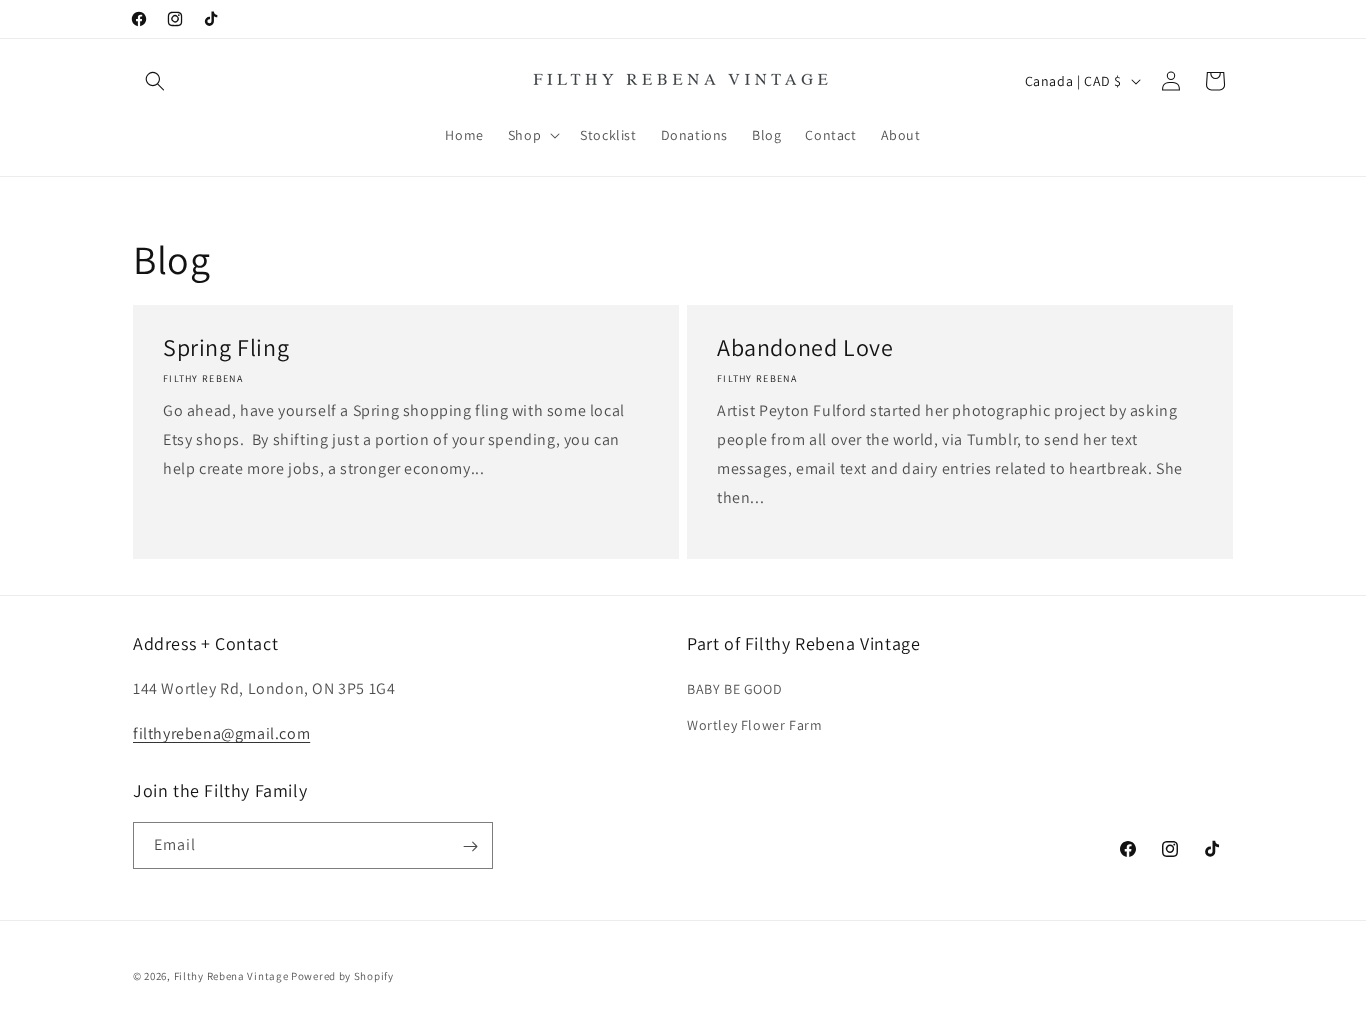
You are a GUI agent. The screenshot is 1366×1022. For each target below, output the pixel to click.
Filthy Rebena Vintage (231, 976)
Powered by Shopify (342, 976)
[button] (155, 81)
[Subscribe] (470, 846)
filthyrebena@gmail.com (221, 733)
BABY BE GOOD (734, 690)
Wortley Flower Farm (754, 725)
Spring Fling (226, 347)
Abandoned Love (805, 347)
